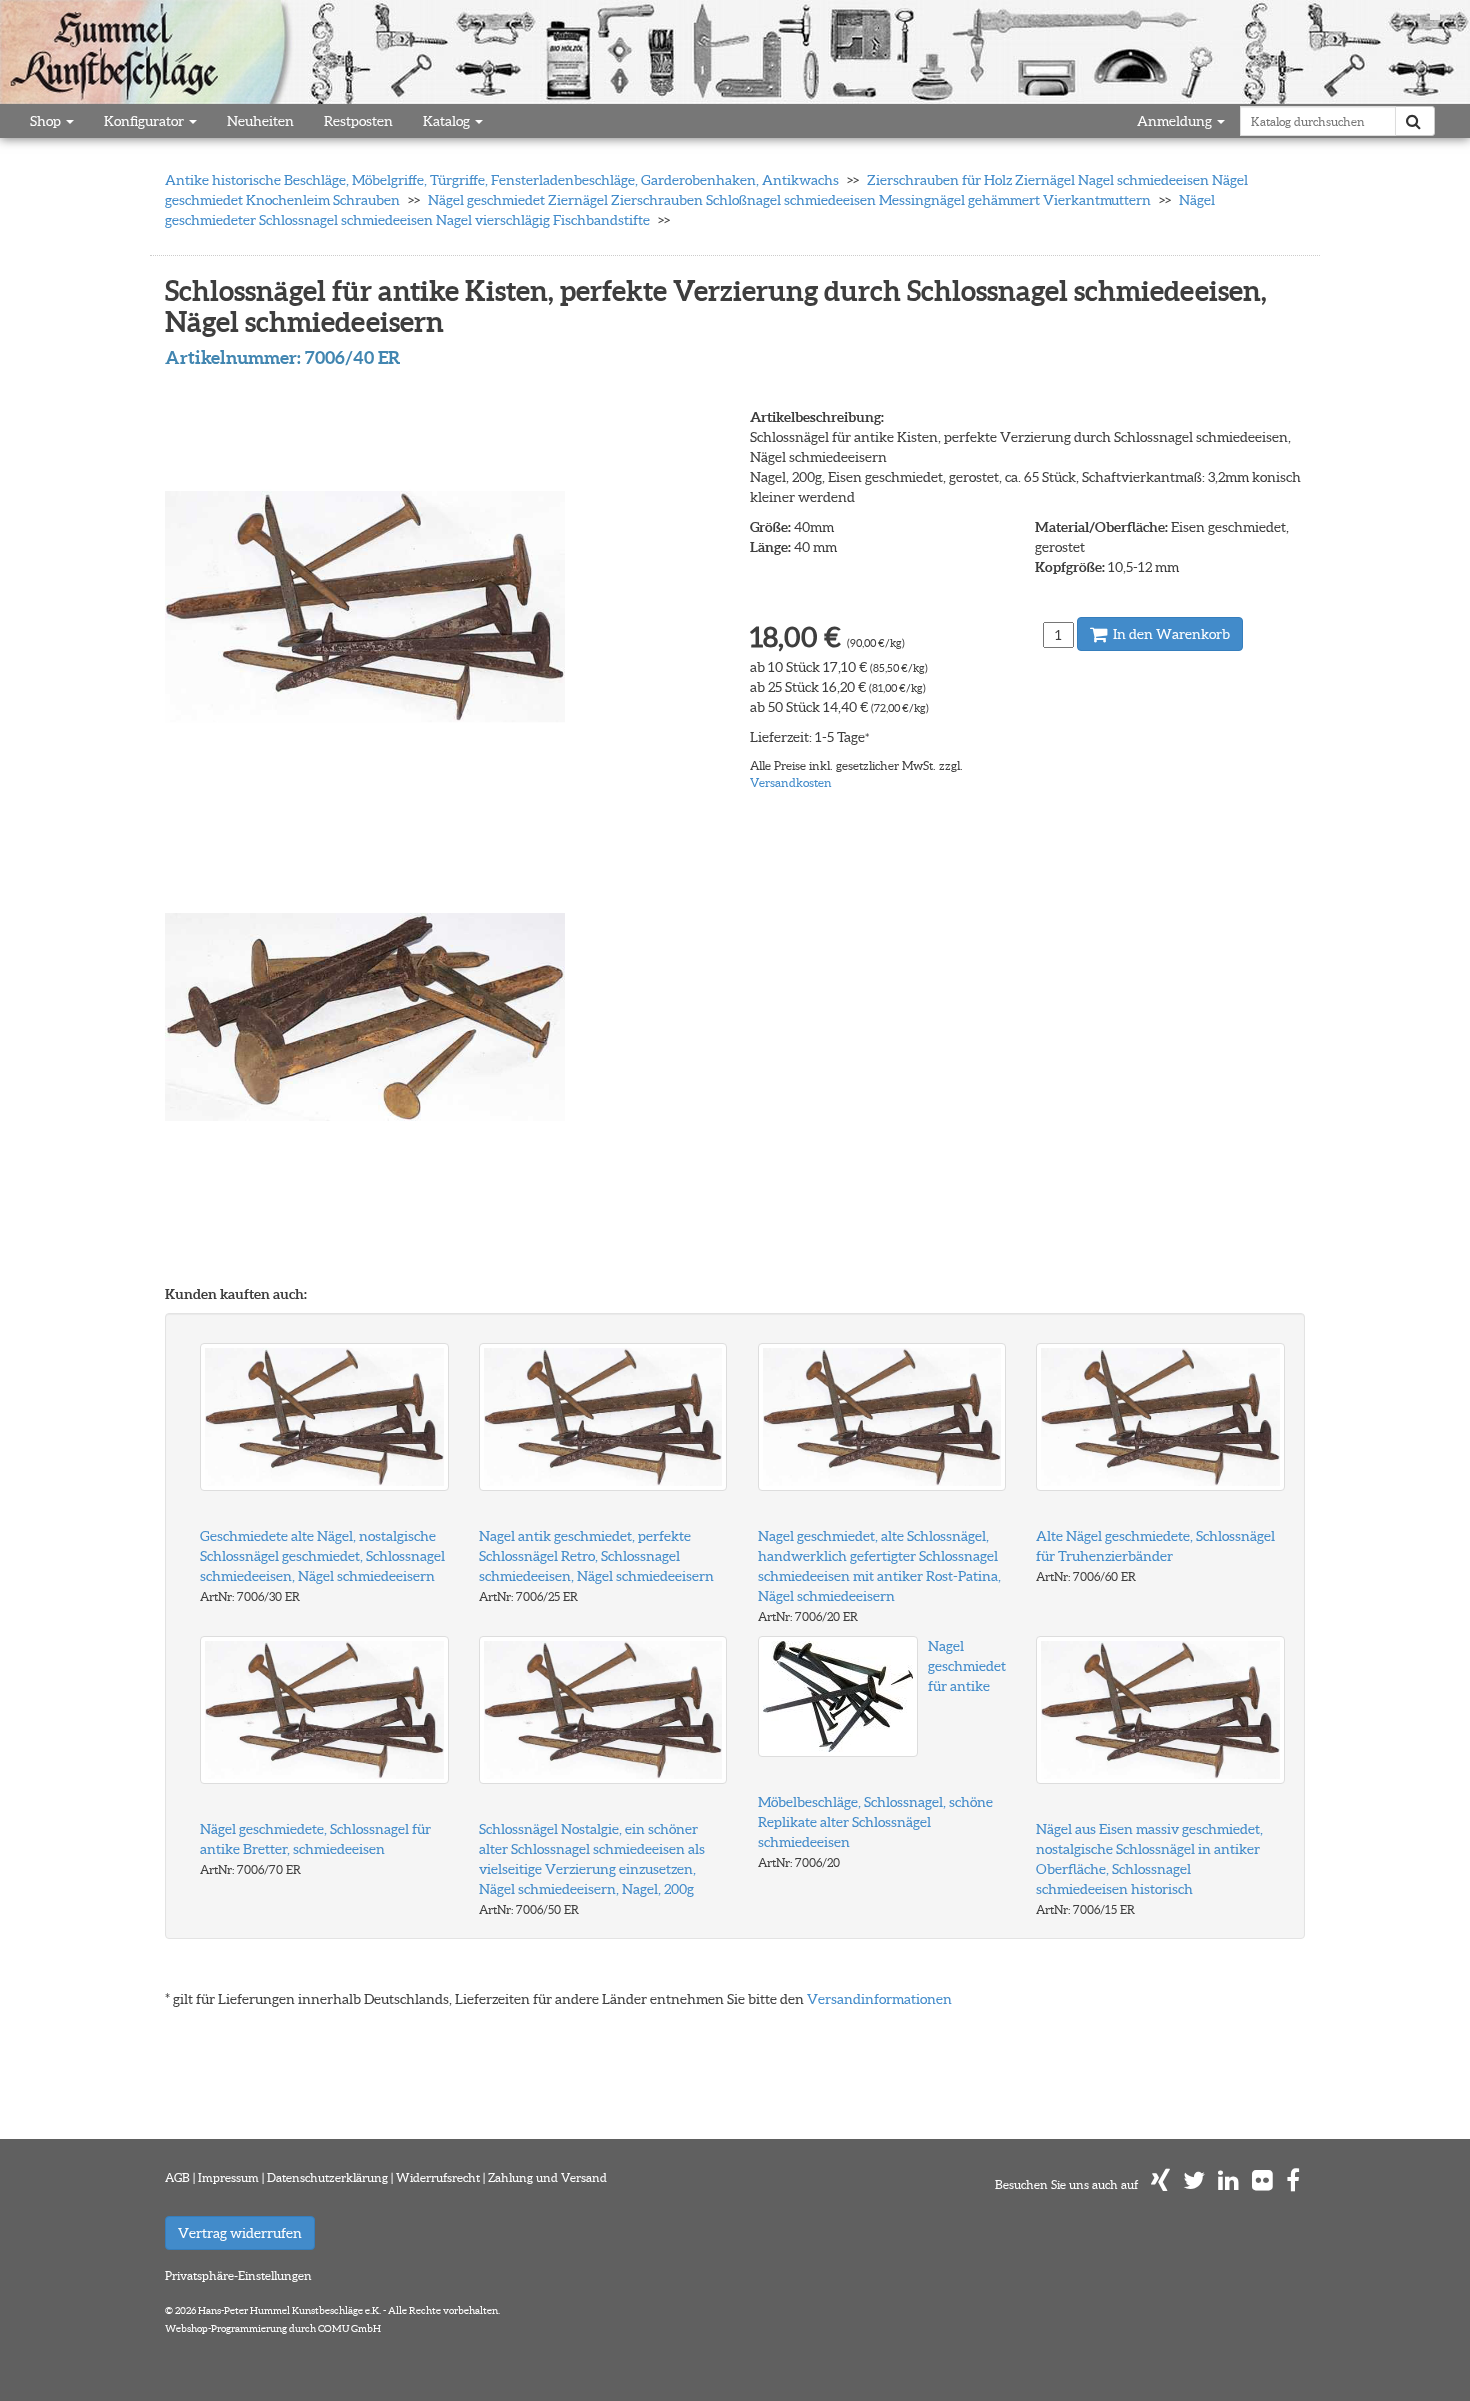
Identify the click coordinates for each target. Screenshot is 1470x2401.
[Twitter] (1194, 2184)
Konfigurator (145, 121)
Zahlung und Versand (547, 2177)
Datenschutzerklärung (327, 2177)
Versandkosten (791, 782)
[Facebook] (1293, 2184)
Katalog (448, 121)
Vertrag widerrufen (240, 2233)
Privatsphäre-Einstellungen (238, 2275)
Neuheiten (260, 121)
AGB (177, 2177)
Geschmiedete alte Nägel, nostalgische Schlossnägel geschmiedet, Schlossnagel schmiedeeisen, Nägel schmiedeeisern (322, 1556)
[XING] (1160, 2184)
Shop (47, 121)
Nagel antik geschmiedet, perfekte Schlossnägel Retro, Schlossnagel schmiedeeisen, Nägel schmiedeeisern (596, 1556)
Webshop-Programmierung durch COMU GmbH (273, 2328)
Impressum (228, 2177)
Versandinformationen (879, 1999)
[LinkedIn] (1228, 2184)
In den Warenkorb (1170, 634)
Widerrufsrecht (438, 2177)
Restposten (358, 121)
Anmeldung (1176, 121)
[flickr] (1262, 2184)
